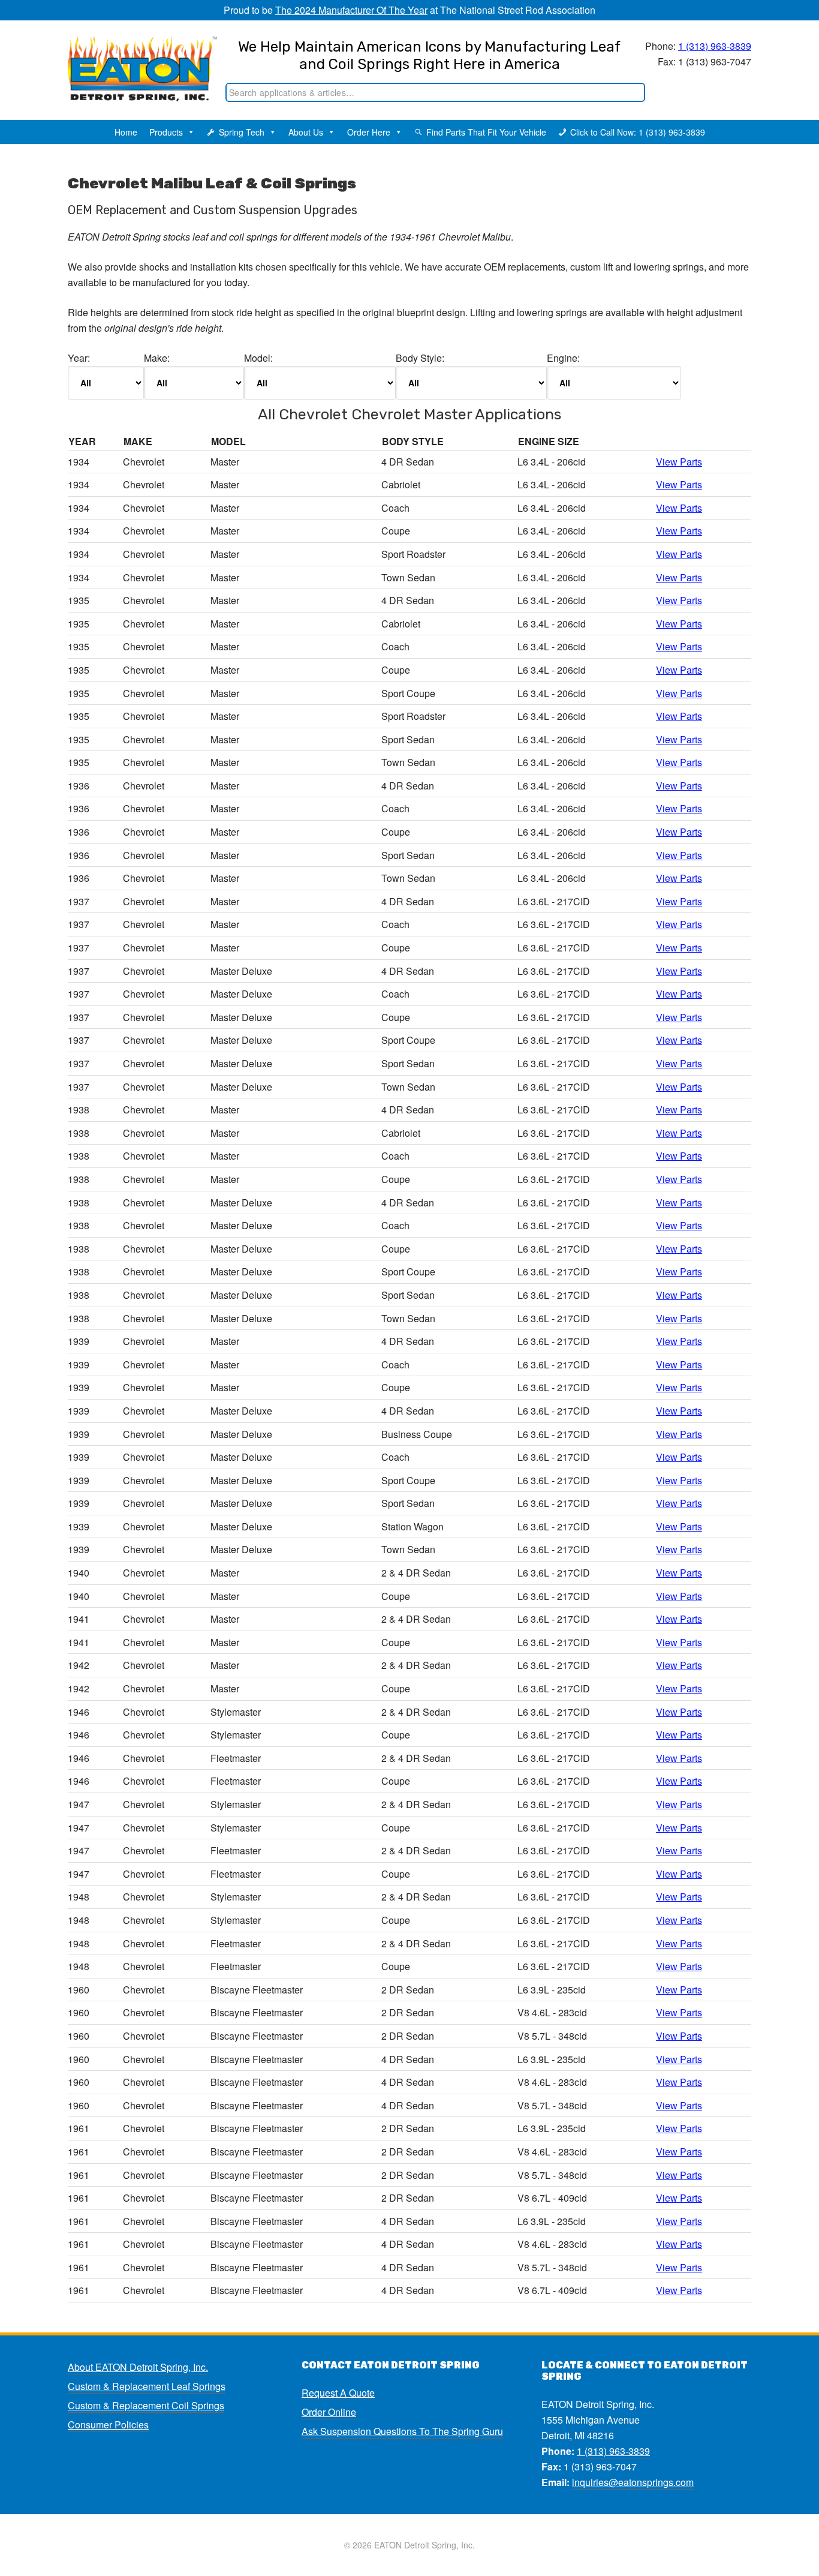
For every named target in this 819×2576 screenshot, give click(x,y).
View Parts (679, 462)
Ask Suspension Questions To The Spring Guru (402, 2431)
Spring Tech (242, 132)
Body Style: (420, 358)
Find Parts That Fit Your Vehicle (486, 132)
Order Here (369, 132)
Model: (258, 358)
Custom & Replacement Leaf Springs (147, 2386)
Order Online (329, 2412)
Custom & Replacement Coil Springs (146, 2405)
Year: (79, 358)
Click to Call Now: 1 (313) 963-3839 (638, 132)
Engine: (563, 358)
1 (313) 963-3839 (715, 46)
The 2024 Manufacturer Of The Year (351, 10)
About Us (306, 132)
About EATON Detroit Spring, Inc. (138, 2367)
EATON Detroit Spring (130, 61)
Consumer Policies (108, 2425)
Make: (157, 358)
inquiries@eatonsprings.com (633, 2482)
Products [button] (166, 132)
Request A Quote (338, 2393)
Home (126, 132)
